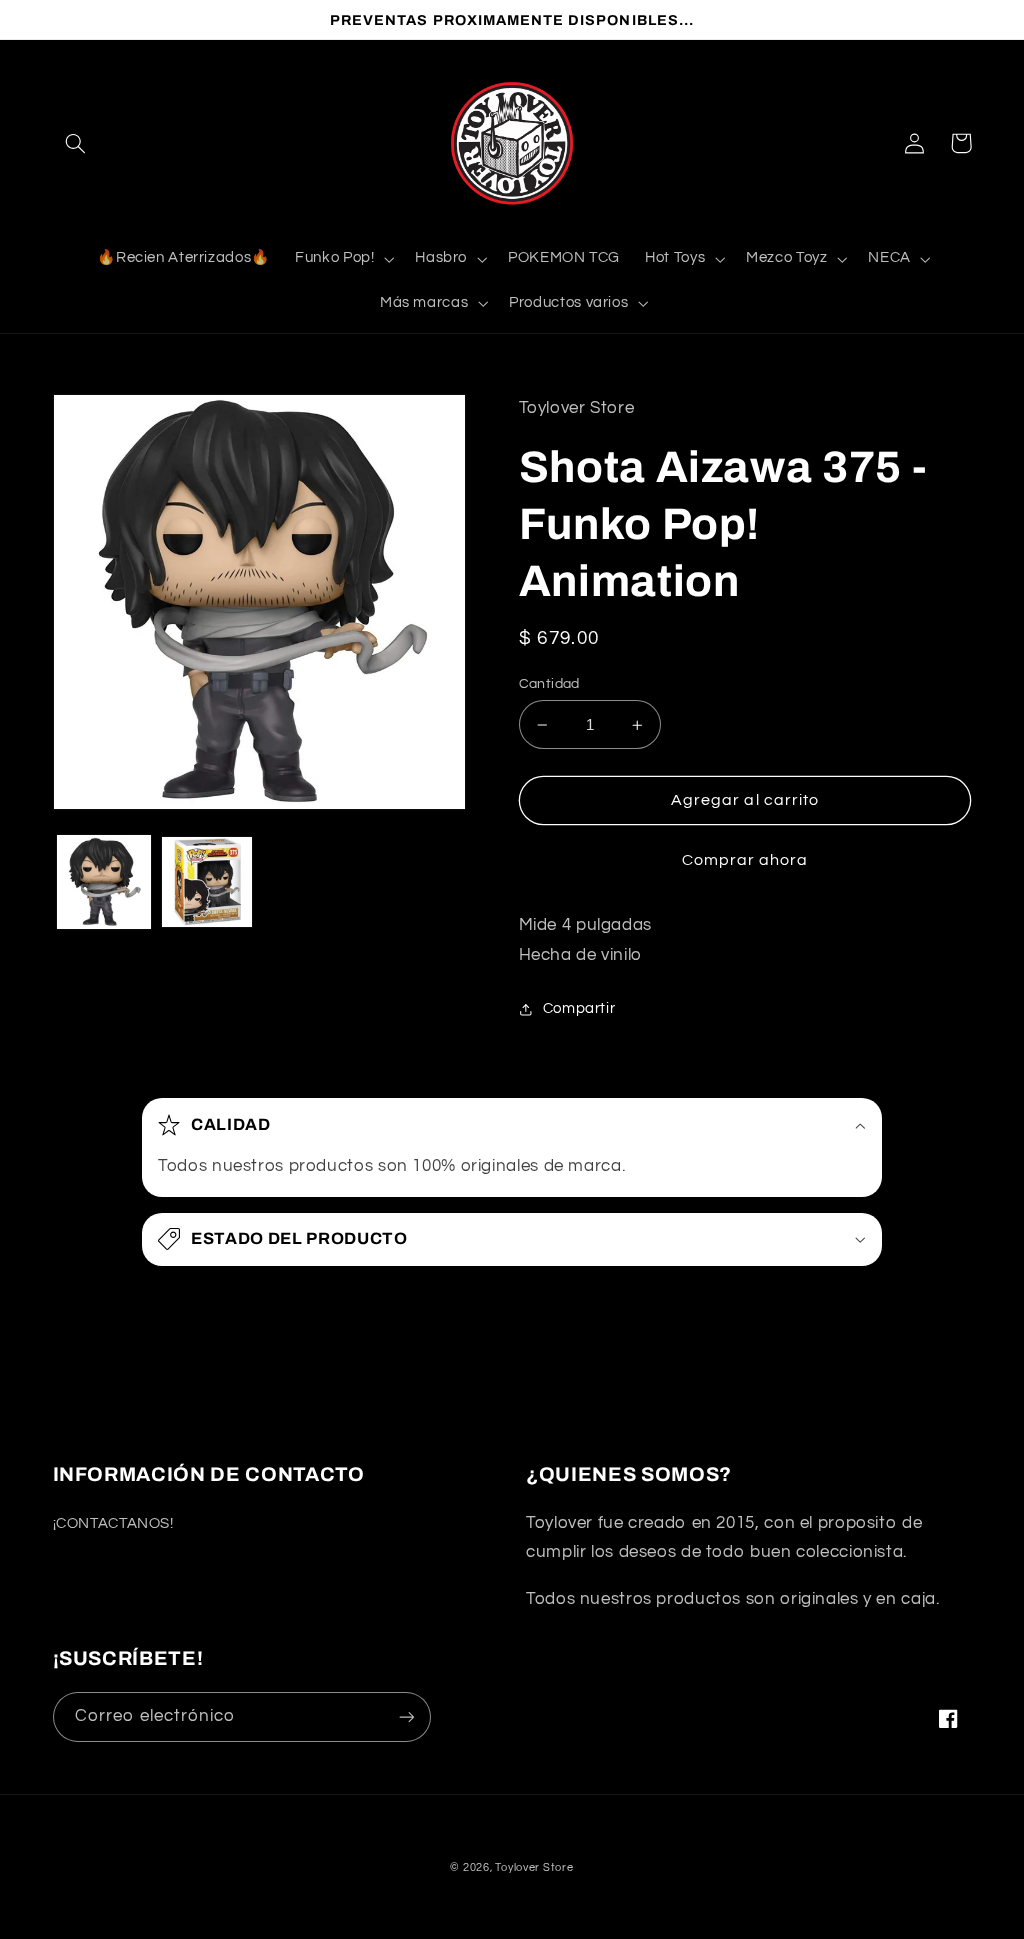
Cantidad (549, 684)
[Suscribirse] (406, 1716)
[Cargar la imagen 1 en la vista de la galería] (104, 882)
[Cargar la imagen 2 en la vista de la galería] (207, 882)
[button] (76, 143)
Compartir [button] (579, 1008)
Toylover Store (534, 1867)
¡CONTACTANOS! (113, 1523)
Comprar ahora (745, 860)
